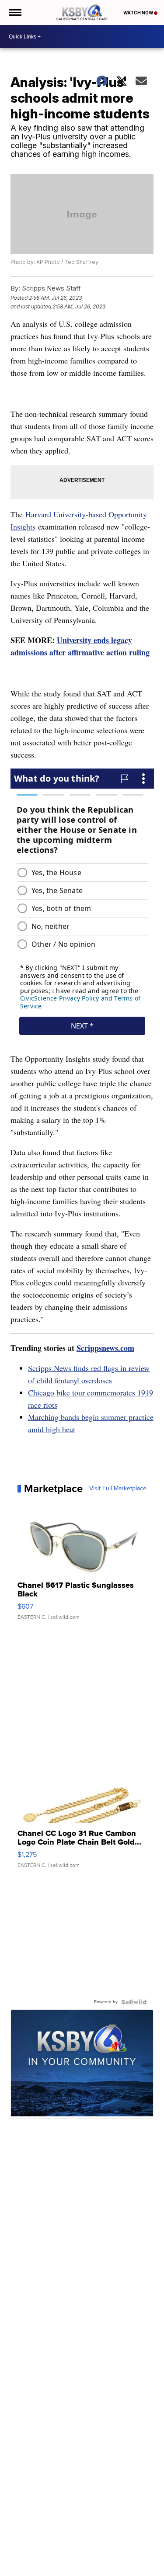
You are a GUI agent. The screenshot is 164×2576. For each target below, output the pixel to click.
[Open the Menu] (15, 12)
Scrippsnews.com (105, 1348)
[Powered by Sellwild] (134, 2002)
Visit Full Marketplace (118, 1489)
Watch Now (139, 13)
